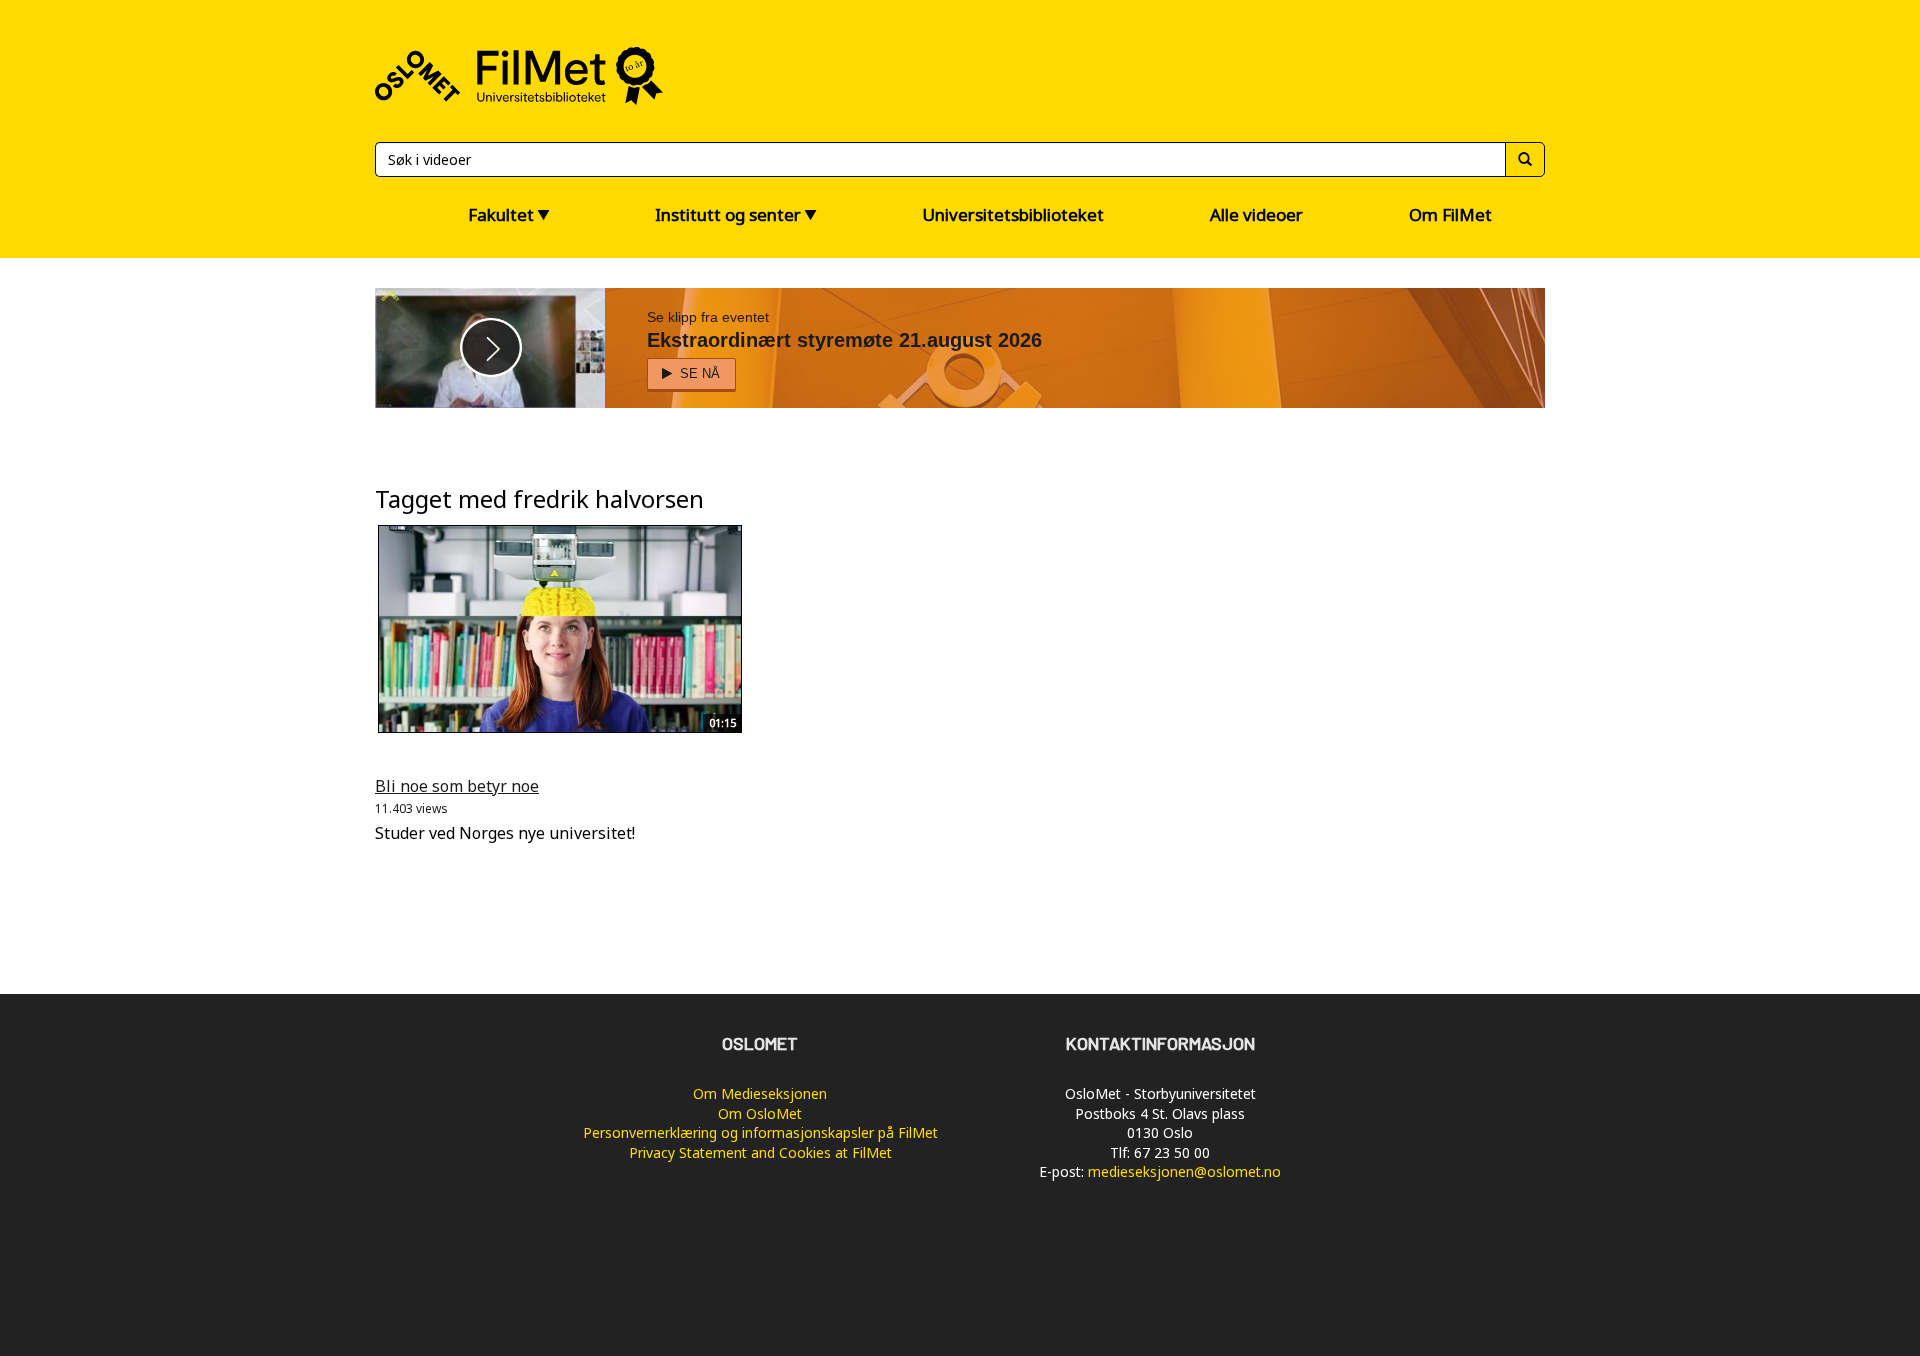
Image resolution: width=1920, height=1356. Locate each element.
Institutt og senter (728, 214)
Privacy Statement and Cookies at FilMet (760, 1152)
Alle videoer (1256, 214)
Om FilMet (1450, 214)
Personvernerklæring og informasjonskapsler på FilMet (760, 1132)
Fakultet (501, 214)
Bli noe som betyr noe (457, 786)
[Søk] (1525, 159)
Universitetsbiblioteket (1013, 214)
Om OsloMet (760, 1113)
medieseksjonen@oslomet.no (1184, 1171)
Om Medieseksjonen (760, 1093)
